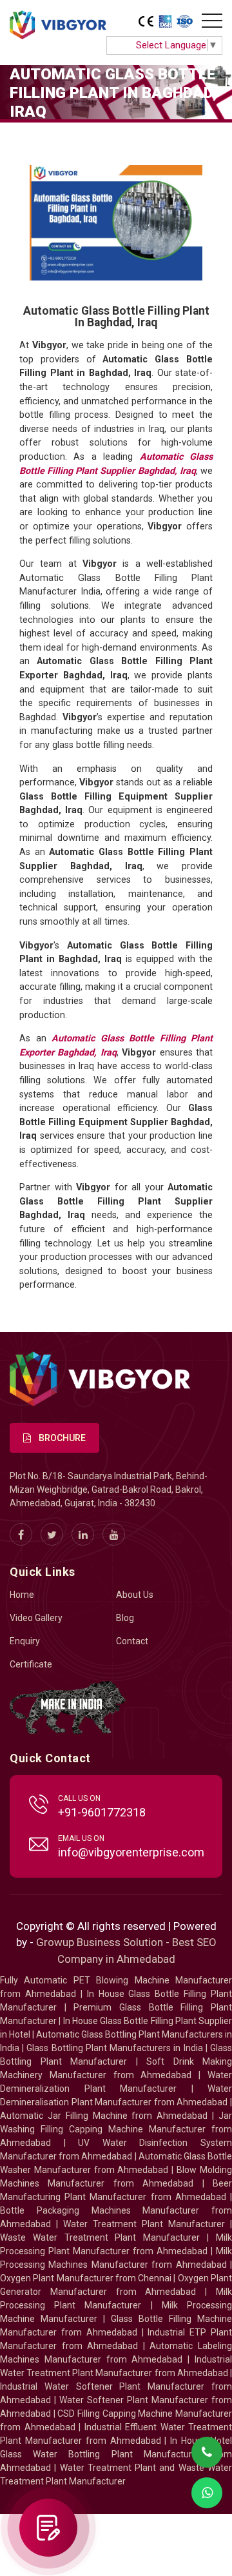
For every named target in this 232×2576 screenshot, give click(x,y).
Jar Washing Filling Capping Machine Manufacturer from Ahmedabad (116, 2129)
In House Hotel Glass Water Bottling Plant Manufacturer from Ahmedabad (116, 2454)
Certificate (31, 1664)
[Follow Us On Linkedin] (83, 1534)
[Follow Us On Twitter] (52, 1534)
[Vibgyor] (58, 26)
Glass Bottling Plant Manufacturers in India (114, 2048)
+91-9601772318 (102, 1812)
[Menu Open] (212, 21)
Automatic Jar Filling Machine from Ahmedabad (104, 2116)
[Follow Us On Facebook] (21, 1534)
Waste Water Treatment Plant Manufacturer (100, 2237)
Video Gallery (36, 1618)
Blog (125, 1618)
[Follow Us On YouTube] (114, 1534)
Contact (132, 1641)
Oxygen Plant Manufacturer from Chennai (86, 2278)
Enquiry (25, 1641)
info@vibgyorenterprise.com (131, 1852)
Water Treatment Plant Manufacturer (147, 2224)
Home (22, 1595)
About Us (135, 1595)
